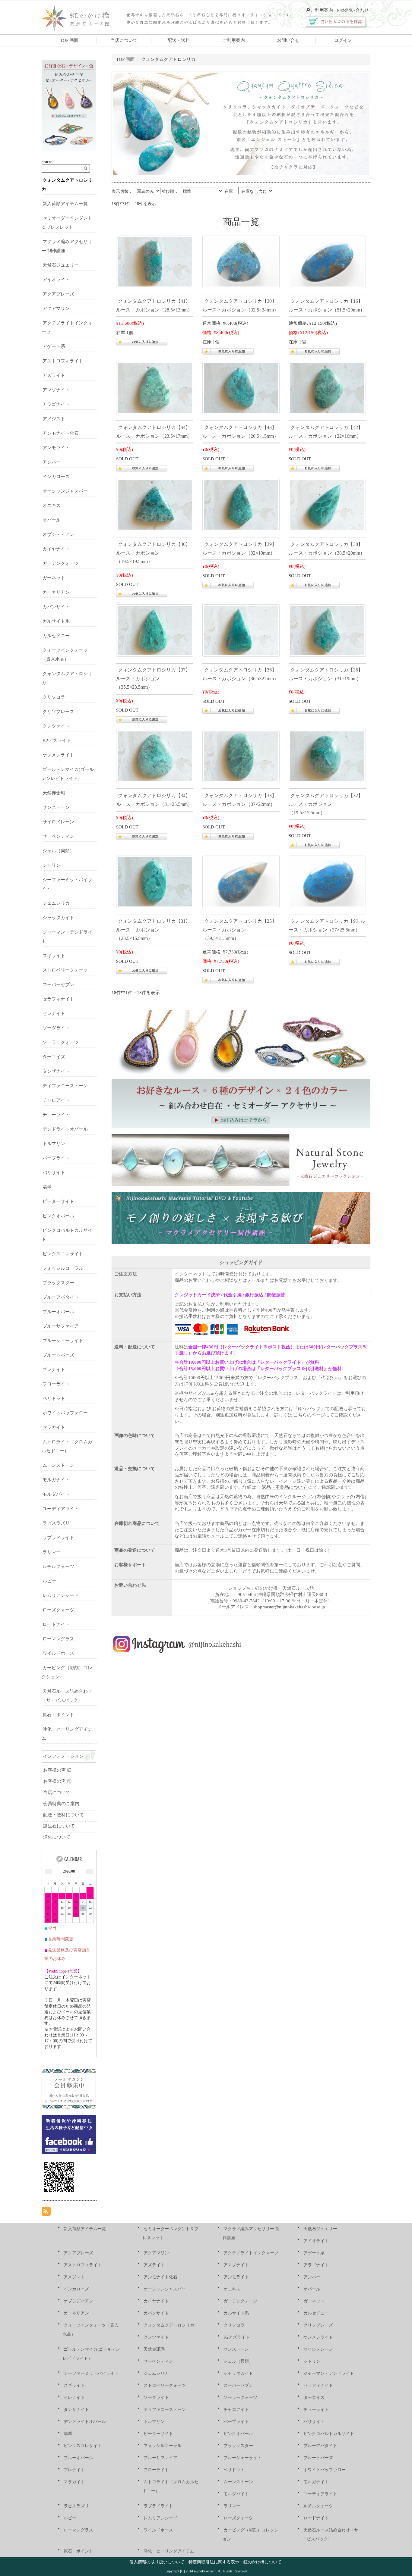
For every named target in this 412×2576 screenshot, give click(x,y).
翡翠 (47, 1187)
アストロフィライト (63, 361)
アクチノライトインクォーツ (251, 2253)
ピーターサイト (58, 1201)
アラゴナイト (56, 404)
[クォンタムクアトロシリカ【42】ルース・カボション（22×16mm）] (327, 387)
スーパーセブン (58, 984)
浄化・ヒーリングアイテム (169, 2551)
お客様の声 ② (57, 1770)
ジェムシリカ (56, 903)
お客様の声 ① (57, 1781)
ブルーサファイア (61, 1326)
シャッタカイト (58, 918)
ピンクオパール (58, 1216)
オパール (52, 520)
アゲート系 (54, 346)
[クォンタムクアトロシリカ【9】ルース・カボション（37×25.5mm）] (327, 881)
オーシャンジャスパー (65, 491)
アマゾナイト (56, 390)
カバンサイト (56, 607)
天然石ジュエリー (61, 265)
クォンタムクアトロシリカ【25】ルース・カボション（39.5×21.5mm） (239, 930)
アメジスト (54, 419)
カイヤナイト (56, 549)
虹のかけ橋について (262, 2562)
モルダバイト (56, 1494)
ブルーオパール (58, 1312)
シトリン (52, 865)
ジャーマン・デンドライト (329, 2373)
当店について (124, 40)
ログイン (343, 40)
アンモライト (56, 448)
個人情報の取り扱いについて (157, 2562)
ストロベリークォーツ (65, 970)
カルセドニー (56, 636)
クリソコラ (54, 697)
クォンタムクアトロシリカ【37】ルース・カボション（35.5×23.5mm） (153, 679)
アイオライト (56, 280)
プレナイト (54, 1369)
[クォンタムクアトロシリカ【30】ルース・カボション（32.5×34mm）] (241, 261)
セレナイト (54, 1013)
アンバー (52, 462)
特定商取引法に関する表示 (214, 2562)
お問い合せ (288, 40)
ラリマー (52, 1552)
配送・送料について (63, 1815)
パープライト (56, 1158)
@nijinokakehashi (215, 1644)
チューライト (56, 1115)
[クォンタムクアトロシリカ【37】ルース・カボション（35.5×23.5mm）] (155, 630)
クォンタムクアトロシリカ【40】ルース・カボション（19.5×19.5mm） (153, 553)
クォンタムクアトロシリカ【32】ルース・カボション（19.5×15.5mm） (326, 804)
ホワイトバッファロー (65, 1413)
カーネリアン (56, 592)
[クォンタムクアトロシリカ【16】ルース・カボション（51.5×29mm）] (327, 261)
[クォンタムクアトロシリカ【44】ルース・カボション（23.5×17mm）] (155, 387)
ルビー (49, 1581)
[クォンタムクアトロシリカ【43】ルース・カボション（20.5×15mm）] (241, 387)
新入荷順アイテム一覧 (65, 204)
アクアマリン (56, 308)
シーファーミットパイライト (91, 2373)
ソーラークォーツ (61, 1042)
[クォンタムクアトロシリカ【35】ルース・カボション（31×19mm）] (327, 630)
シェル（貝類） (58, 851)
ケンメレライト (58, 755)
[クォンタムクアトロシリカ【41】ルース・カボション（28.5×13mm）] (155, 261)
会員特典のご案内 (61, 1804)
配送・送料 (179, 40)
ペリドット (54, 1398)
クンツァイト (56, 726)
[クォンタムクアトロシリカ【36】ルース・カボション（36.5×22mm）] (241, 630)
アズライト (54, 375)
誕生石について (59, 1826)
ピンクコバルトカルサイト (329, 2434)
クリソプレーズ (58, 712)
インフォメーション (63, 1756)
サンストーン (56, 807)
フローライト (56, 1384)
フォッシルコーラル (63, 1268)
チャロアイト (56, 1100)
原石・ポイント (58, 1715)
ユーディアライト (61, 1509)
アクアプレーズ (58, 294)
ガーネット (54, 578)
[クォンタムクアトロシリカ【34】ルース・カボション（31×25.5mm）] (155, 756)
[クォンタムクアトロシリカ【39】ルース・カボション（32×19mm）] (241, 504)
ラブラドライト (58, 1538)
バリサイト (54, 1172)
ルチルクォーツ (58, 1567)
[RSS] (46, 2211)
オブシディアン (58, 534)
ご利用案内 (322, 10)
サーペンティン (58, 836)
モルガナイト (56, 1480)
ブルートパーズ (58, 1355)
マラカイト (54, 1427)
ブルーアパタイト (61, 1297)
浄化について (57, 1837)
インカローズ (56, 477)
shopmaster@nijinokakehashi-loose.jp (289, 1607)
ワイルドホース (58, 1653)
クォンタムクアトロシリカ (169, 2325)
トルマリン (54, 1144)
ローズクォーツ (58, 1610)
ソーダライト (56, 1028)
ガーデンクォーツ (61, 563)
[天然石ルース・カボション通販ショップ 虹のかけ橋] (81, 17)
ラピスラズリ (56, 1523)
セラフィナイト (58, 999)
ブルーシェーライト (63, 1341)
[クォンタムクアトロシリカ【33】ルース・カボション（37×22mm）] (241, 756)
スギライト (54, 956)
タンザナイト (56, 1071)
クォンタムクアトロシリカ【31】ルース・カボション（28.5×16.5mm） (153, 930)
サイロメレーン (58, 822)
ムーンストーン (58, 1465)
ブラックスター (58, 1283)
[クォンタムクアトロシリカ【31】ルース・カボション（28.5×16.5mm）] (155, 881)
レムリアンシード (61, 1595)
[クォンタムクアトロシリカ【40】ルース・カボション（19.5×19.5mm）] (155, 504)
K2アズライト (57, 740)
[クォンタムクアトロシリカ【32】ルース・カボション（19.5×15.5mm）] (327, 756)
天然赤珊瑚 (54, 793)
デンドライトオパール (65, 1129)
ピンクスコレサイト (63, 1254)
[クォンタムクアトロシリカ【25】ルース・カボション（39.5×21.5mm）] (241, 881)
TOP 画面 (69, 40)
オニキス (52, 505)
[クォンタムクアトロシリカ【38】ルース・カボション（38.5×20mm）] (327, 504)
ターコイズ (54, 1057)
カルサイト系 (56, 621)
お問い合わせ (355, 10)
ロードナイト (56, 1624)
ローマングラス (58, 1639)
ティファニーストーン (65, 1086)
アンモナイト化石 (61, 433)
